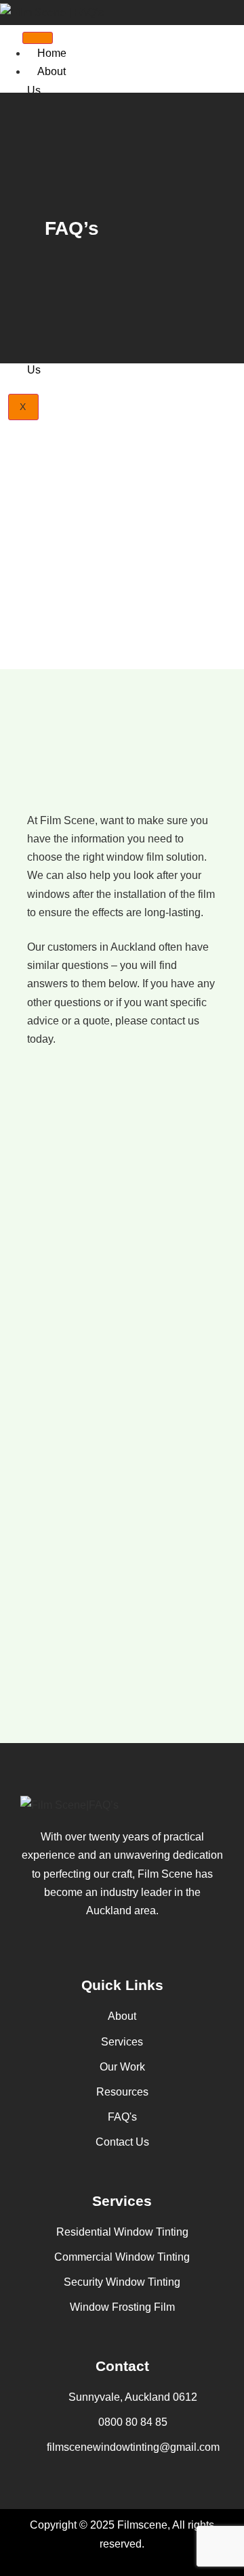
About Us (46, 81)
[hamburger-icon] (38, 38)
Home (52, 53)
